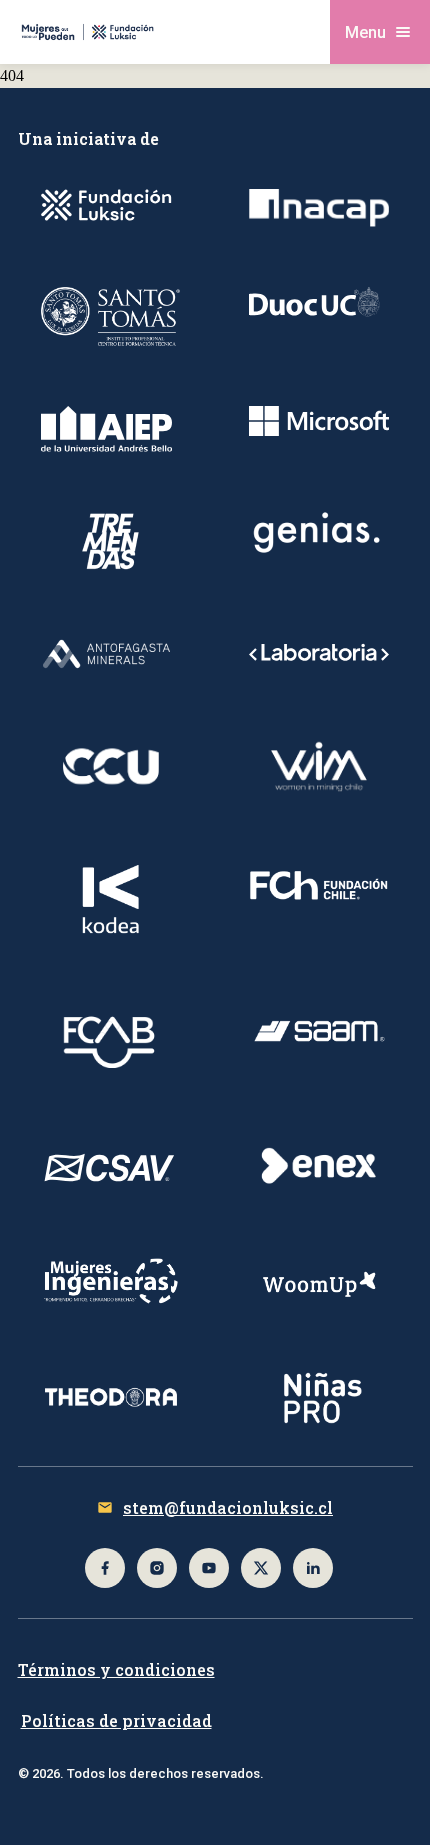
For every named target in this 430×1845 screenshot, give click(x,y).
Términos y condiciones (116, 1669)
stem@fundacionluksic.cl (228, 1507)
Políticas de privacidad (116, 1720)
